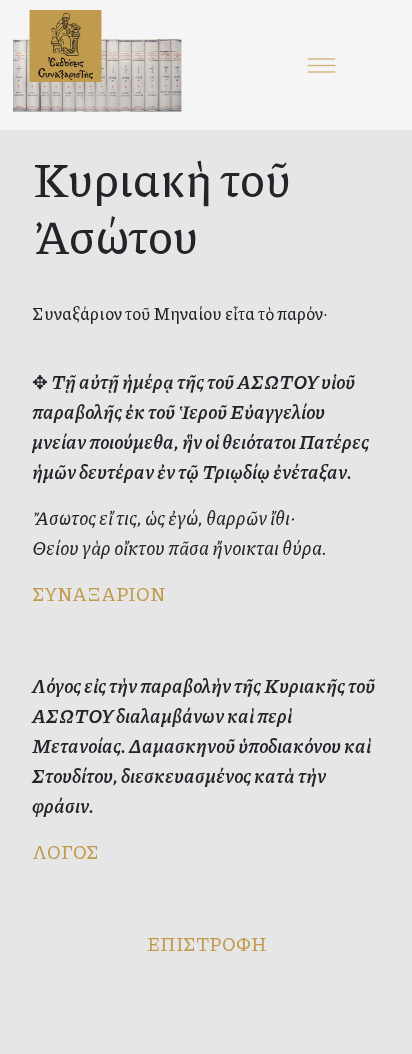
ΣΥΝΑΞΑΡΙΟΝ (98, 593)
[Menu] (322, 65)
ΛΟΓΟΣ (65, 851)
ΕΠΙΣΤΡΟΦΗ (206, 943)
